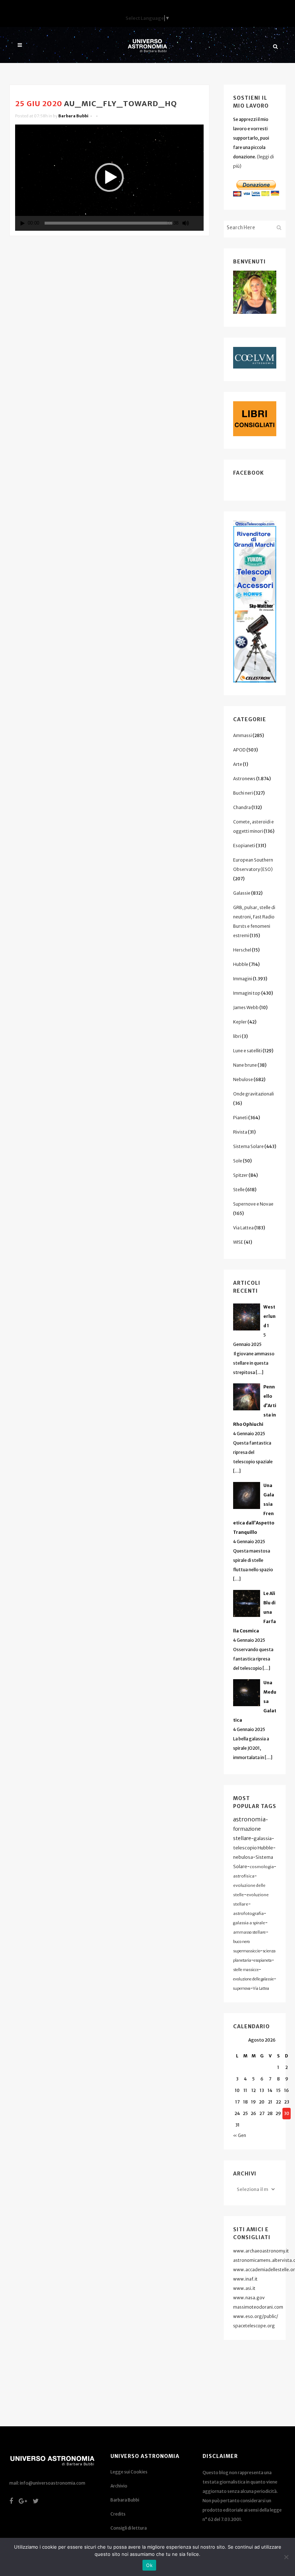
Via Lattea (243, 1228)
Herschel (242, 950)
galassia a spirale (249, 1923)
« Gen (240, 2135)
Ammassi (242, 735)
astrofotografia (248, 1913)
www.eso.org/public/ (256, 2316)
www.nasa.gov (249, 2298)
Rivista (240, 1132)
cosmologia (262, 1867)
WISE (238, 1242)
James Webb (246, 1007)
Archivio (119, 2486)
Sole (238, 1161)
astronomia (249, 1819)
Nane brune (245, 1065)
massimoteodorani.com (258, 2307)
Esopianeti (244, 846)
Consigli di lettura (129, 2528)
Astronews (244, 779)
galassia (263, 1838)
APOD (239, 750)
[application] (109, 178)
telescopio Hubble (253, 1848)
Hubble (241, 964)
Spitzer (240, 1175)
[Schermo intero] (199, 223)
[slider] (108, 223)
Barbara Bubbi (73, 116)
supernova (242, 1989)
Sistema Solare (248, 1146)
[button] (109, 177)
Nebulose (243, 1079)
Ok (149, 2565)
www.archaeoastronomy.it (261, 2251)
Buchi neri (243, 793)
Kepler (240, 1022)
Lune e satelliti (248, 1051)
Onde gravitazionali (253, 1094)
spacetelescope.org (254, 2326)
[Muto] (186, 223)
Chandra (242, 807)
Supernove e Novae (253, 1204)
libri (237, 1036)
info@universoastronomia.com (53, 2483)
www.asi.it (244, 2288)
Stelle (239, 1190)
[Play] (23, 223)
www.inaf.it (245, 2279)
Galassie (242, 893)
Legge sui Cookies (129, 2472)
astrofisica (244, 1876)
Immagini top (247, 993)
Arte (238, 764)
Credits (118, 2514)
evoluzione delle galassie (253, 1979)
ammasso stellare (249, 1932)
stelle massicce (246, 1970)
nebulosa (243, 1857)
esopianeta (263, 1960)
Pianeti (240, 1118)
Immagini (243, 979)
